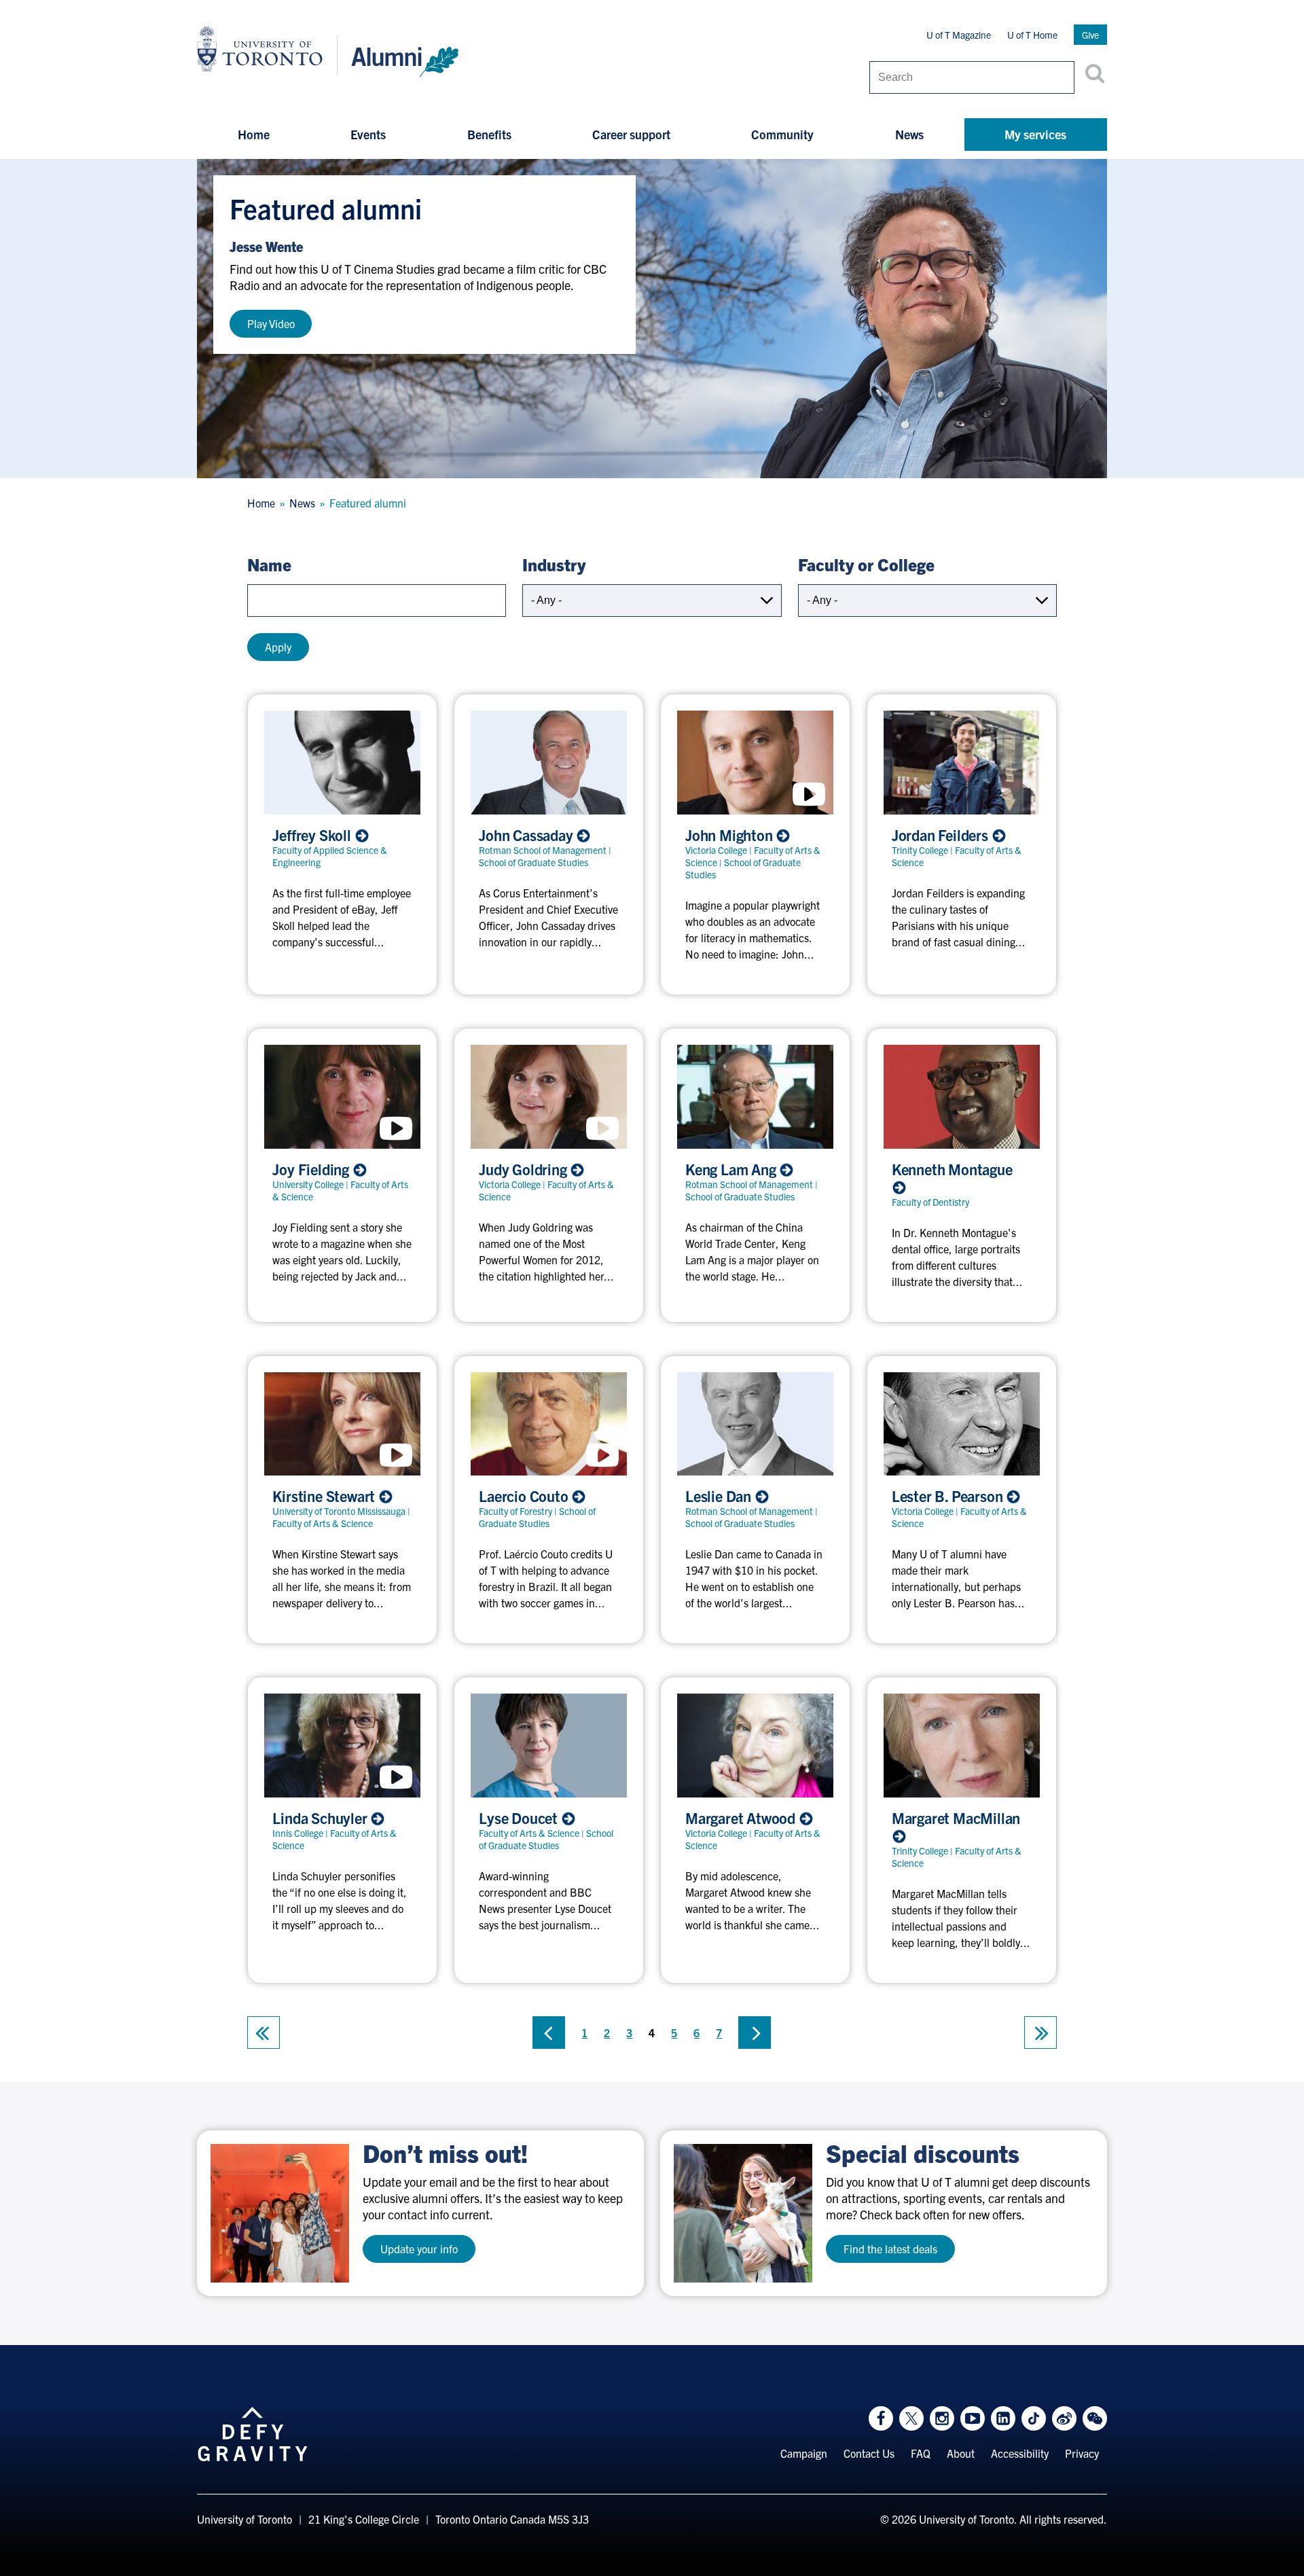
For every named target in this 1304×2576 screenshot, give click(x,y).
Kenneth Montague (952, 1169)
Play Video (271, 323)
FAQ (921, 2453)
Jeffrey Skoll (313, 835)
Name (269, 564)
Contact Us (869, 2453)
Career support (631, 134)
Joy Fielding (312, 1169)
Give (1090, 35)
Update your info (419, 2249)
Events (368, 134)
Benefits (489, 134)
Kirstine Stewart (325, 1496)
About (961, 2453)
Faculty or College (866, 564)
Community (782, 134)
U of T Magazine (959, 35)
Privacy (1082, 2453)
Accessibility (1020, 2453)
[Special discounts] (743, 2213)
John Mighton (730, 835)
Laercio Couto (525, 1496)
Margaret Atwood (742, 1818)
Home (254, 134)
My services (1035, 134)
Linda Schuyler (321, 1818)
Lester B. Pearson (949, 1496)
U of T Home (1032, 35)
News (909, 134)
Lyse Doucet (520, 1818)
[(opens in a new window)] (280, 2213)
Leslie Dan (720, 1496)
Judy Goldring (524, 1169)
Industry (554, 564)
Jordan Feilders (942, 835)
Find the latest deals (890, 2249)
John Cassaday (527, 835)
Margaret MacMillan (956, 1818)
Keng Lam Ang (732, 1169)
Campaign (804, 2453)
